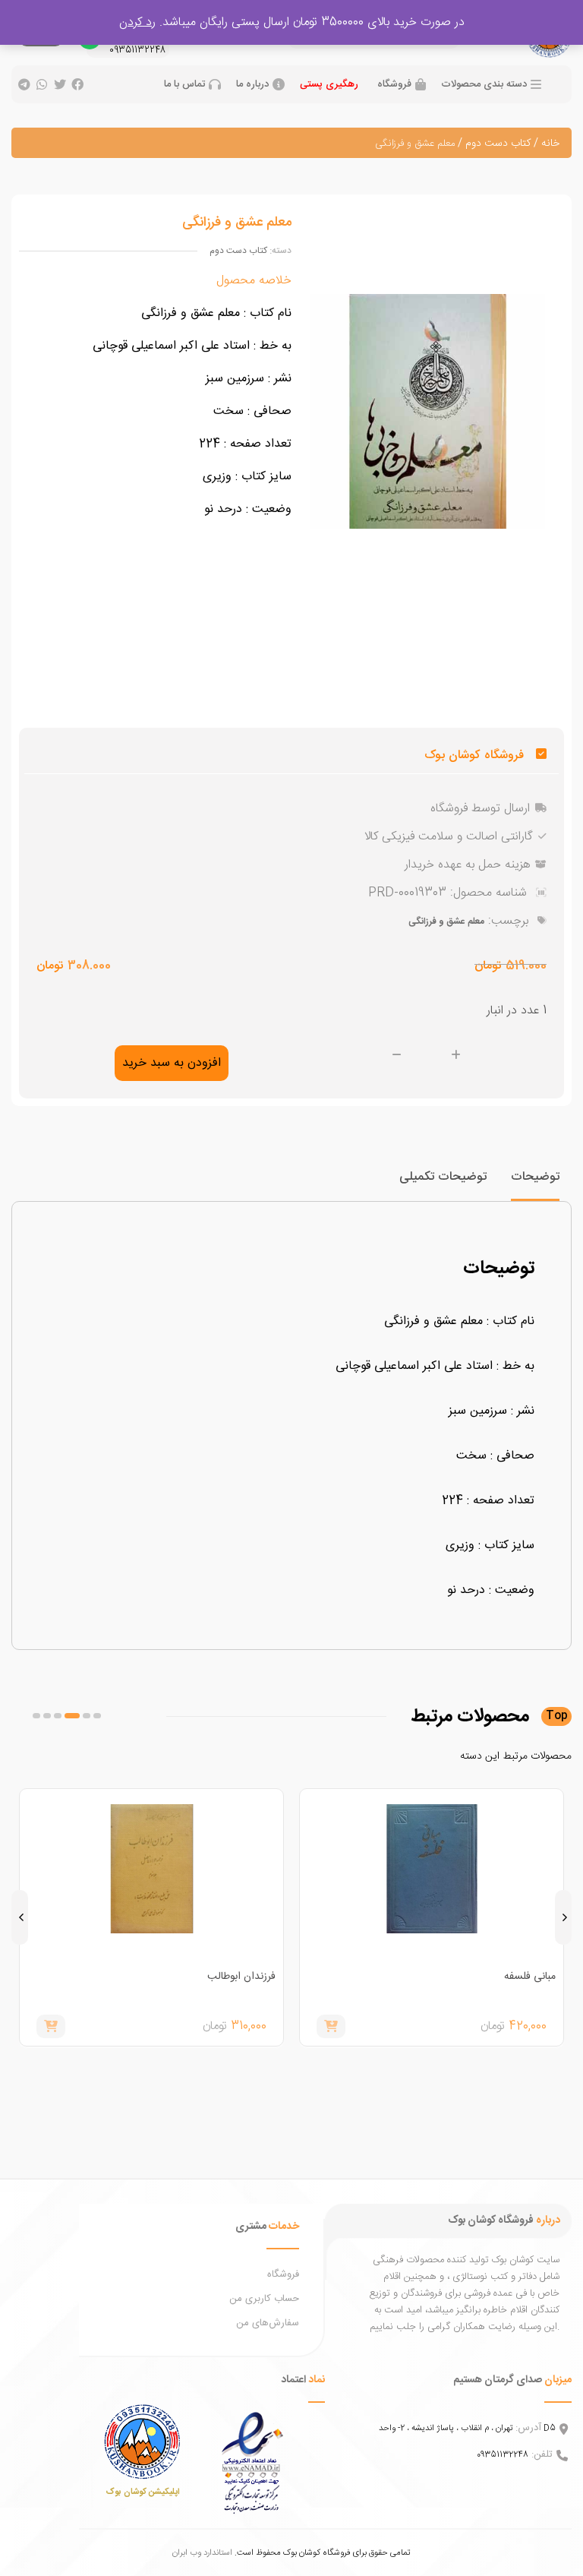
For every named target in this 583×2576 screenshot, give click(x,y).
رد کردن (137, 22)
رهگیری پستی (329, 84)
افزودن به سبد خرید (172, 1063)
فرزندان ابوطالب (241, 1977)
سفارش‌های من (268, 2323)
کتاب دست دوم (498, 144)
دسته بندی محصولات (484, 85)
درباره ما (252, 85)
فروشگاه (394, 85)
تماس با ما (184, 85)
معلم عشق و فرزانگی (446, 921)
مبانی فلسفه (530, 1977)
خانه (550, 144)
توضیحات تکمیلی (443, 1177)
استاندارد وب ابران (202, 2553)
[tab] (535, 1184)
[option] (432, 1917)
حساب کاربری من (264, 2299)
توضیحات (535, 1177)
